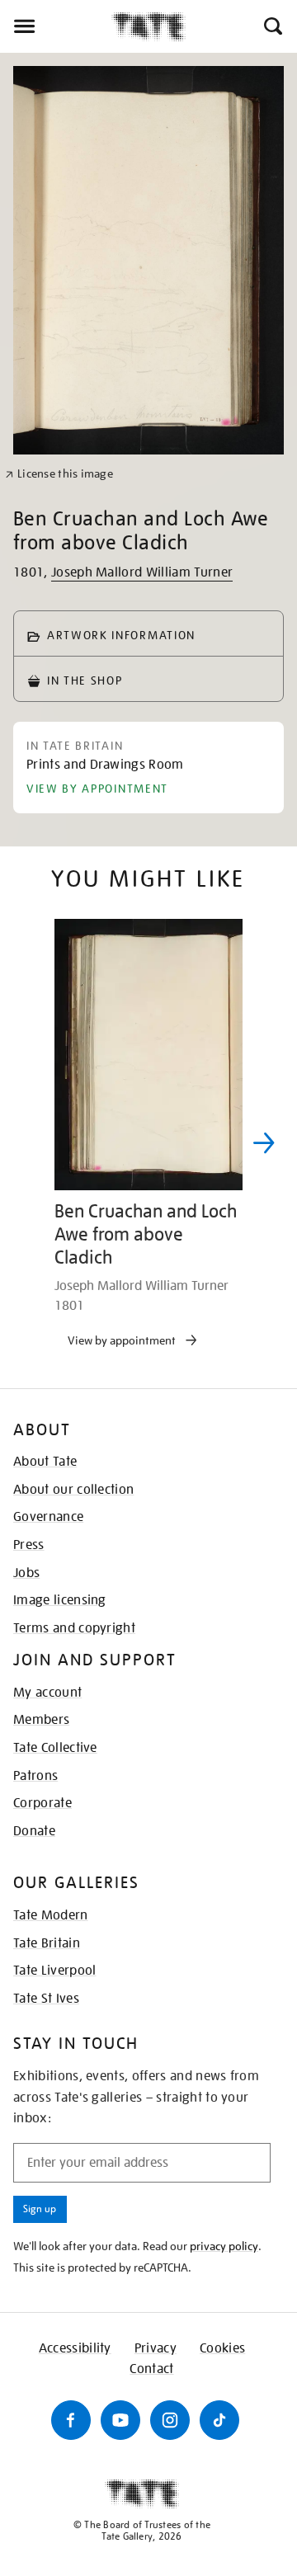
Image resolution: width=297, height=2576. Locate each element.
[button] (272, 26)
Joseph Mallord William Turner (142, 572)
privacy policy (224, 2246)
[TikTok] (219, 2420)
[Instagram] (170, 2420)
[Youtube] (120, 2420)
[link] (59, 474)
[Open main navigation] (56, 26)
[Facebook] (71, 2420)
